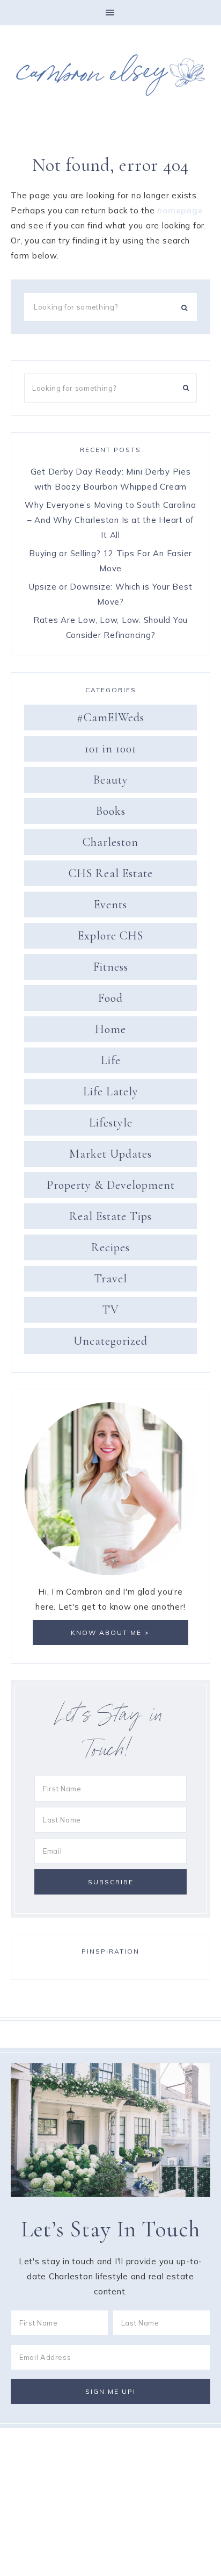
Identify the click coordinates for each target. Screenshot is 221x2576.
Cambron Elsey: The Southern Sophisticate (110, 75)
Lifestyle (111, 1123)
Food (110, 998)
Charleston (110, 842)
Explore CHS (110, 936)
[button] (110, 13)
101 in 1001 (110, 749)
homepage (180, 210)
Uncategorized (110, 1341)
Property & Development (111, 1185)
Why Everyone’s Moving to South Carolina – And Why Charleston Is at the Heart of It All (110, 520)
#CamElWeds (110, 717)
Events (110, 905)
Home (110, 1029)
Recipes (110, 1247)
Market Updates (110, 1154)
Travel (111, 1279)
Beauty (111, 780)
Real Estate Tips (110, 1216)
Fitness (111, 967)
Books (111, 811)
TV (111, 1310)
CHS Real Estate (111, 873)
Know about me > (110, 1633)
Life (111, 1060)
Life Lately (111, 1092)
